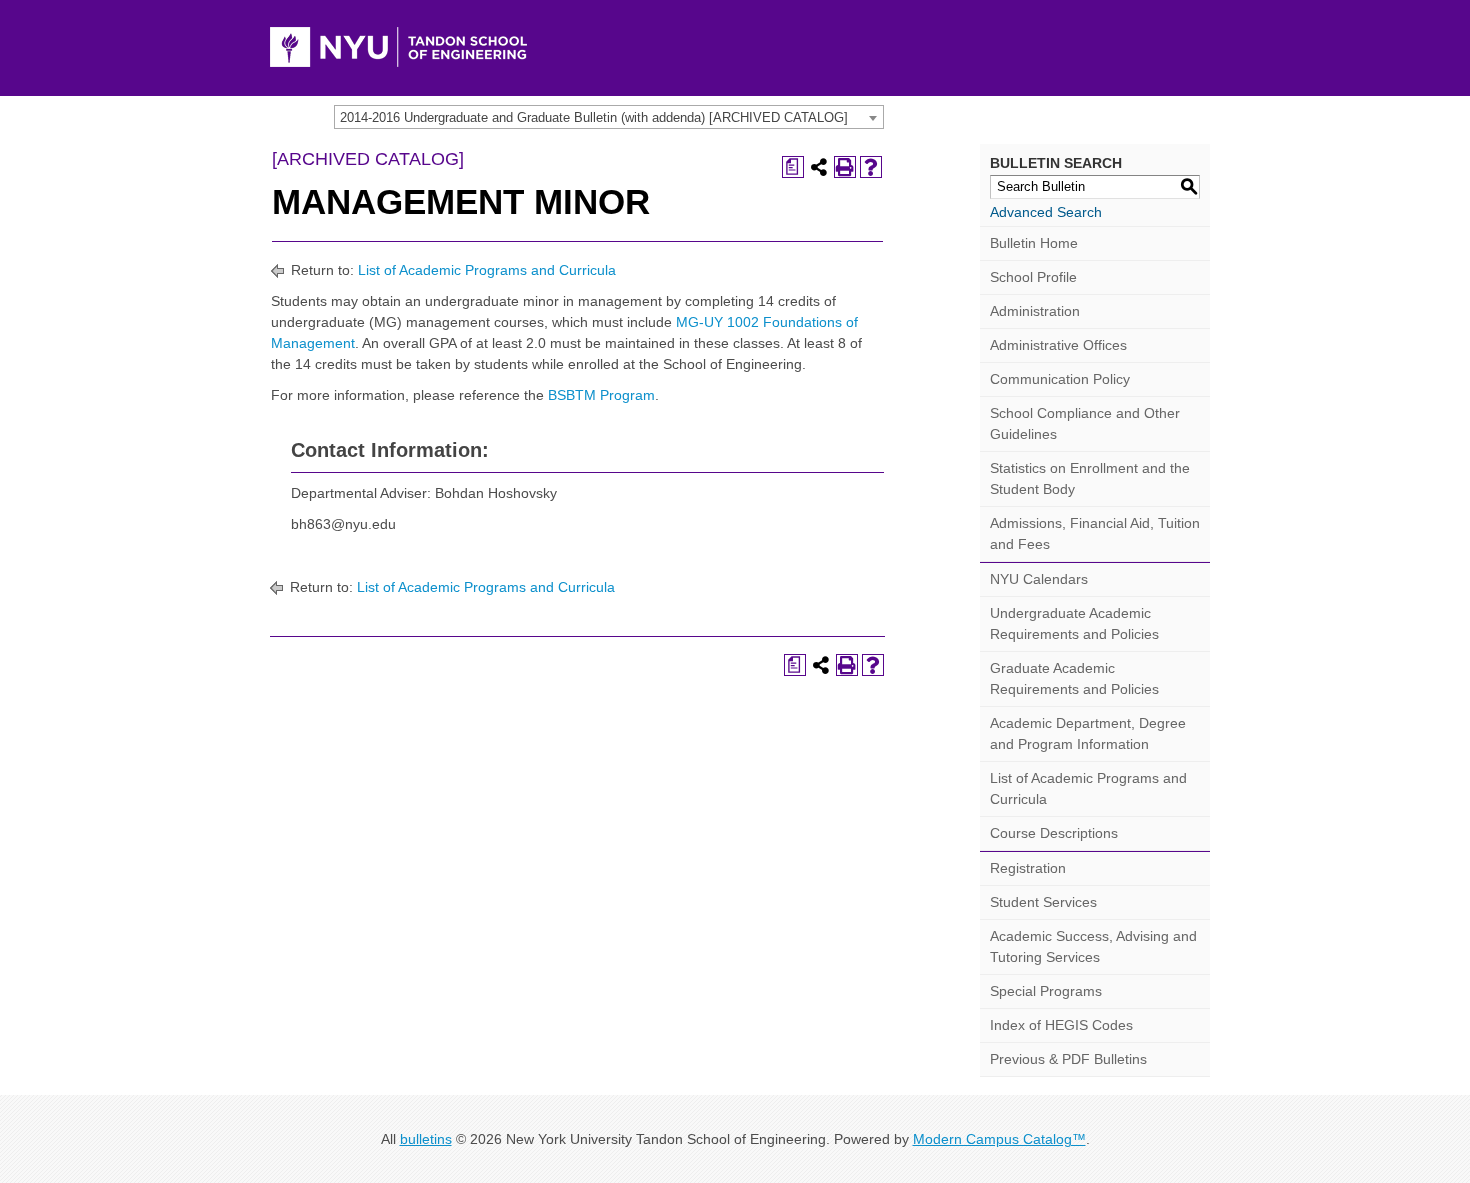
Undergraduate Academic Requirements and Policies (1074, 623)
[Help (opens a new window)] (871, 167)
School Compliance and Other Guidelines (1085, 423)
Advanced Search (1046, 212)
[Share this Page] (819, 167)
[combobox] (609, 117)
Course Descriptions (1054, 833)
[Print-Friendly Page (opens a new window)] (845, 167)
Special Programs (1046, 991)
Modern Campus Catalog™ (999, 1139)
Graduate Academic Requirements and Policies (1074, 678)
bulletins (426, 1139)
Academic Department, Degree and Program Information (1088, 733)
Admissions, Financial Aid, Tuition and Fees (1095, 533)
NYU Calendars (1039, 579)
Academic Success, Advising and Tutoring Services (1093, 946)
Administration (1035, 311)
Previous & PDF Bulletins (1068, 1059)
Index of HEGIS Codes (1061, 1025)
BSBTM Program (601, 395)
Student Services (1043, 902)
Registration (1028, 868)
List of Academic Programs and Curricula (487, 270)
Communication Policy (1060, 379)
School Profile (1033, 277)
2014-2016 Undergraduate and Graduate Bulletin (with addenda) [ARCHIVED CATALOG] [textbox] (594, 117)
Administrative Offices (1058, 345)
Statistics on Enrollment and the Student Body (1090, 478)
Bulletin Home (1034, 243)
